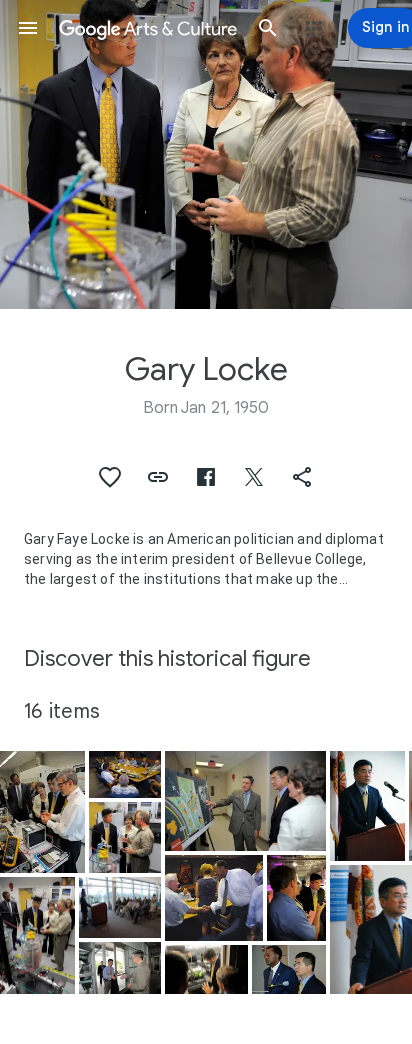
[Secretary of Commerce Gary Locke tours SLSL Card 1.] (42, 812)
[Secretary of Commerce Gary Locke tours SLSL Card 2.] (125, 837)
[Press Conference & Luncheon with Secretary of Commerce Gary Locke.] (125, 774)
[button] (28, 28)
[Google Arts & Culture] (148, 28)
